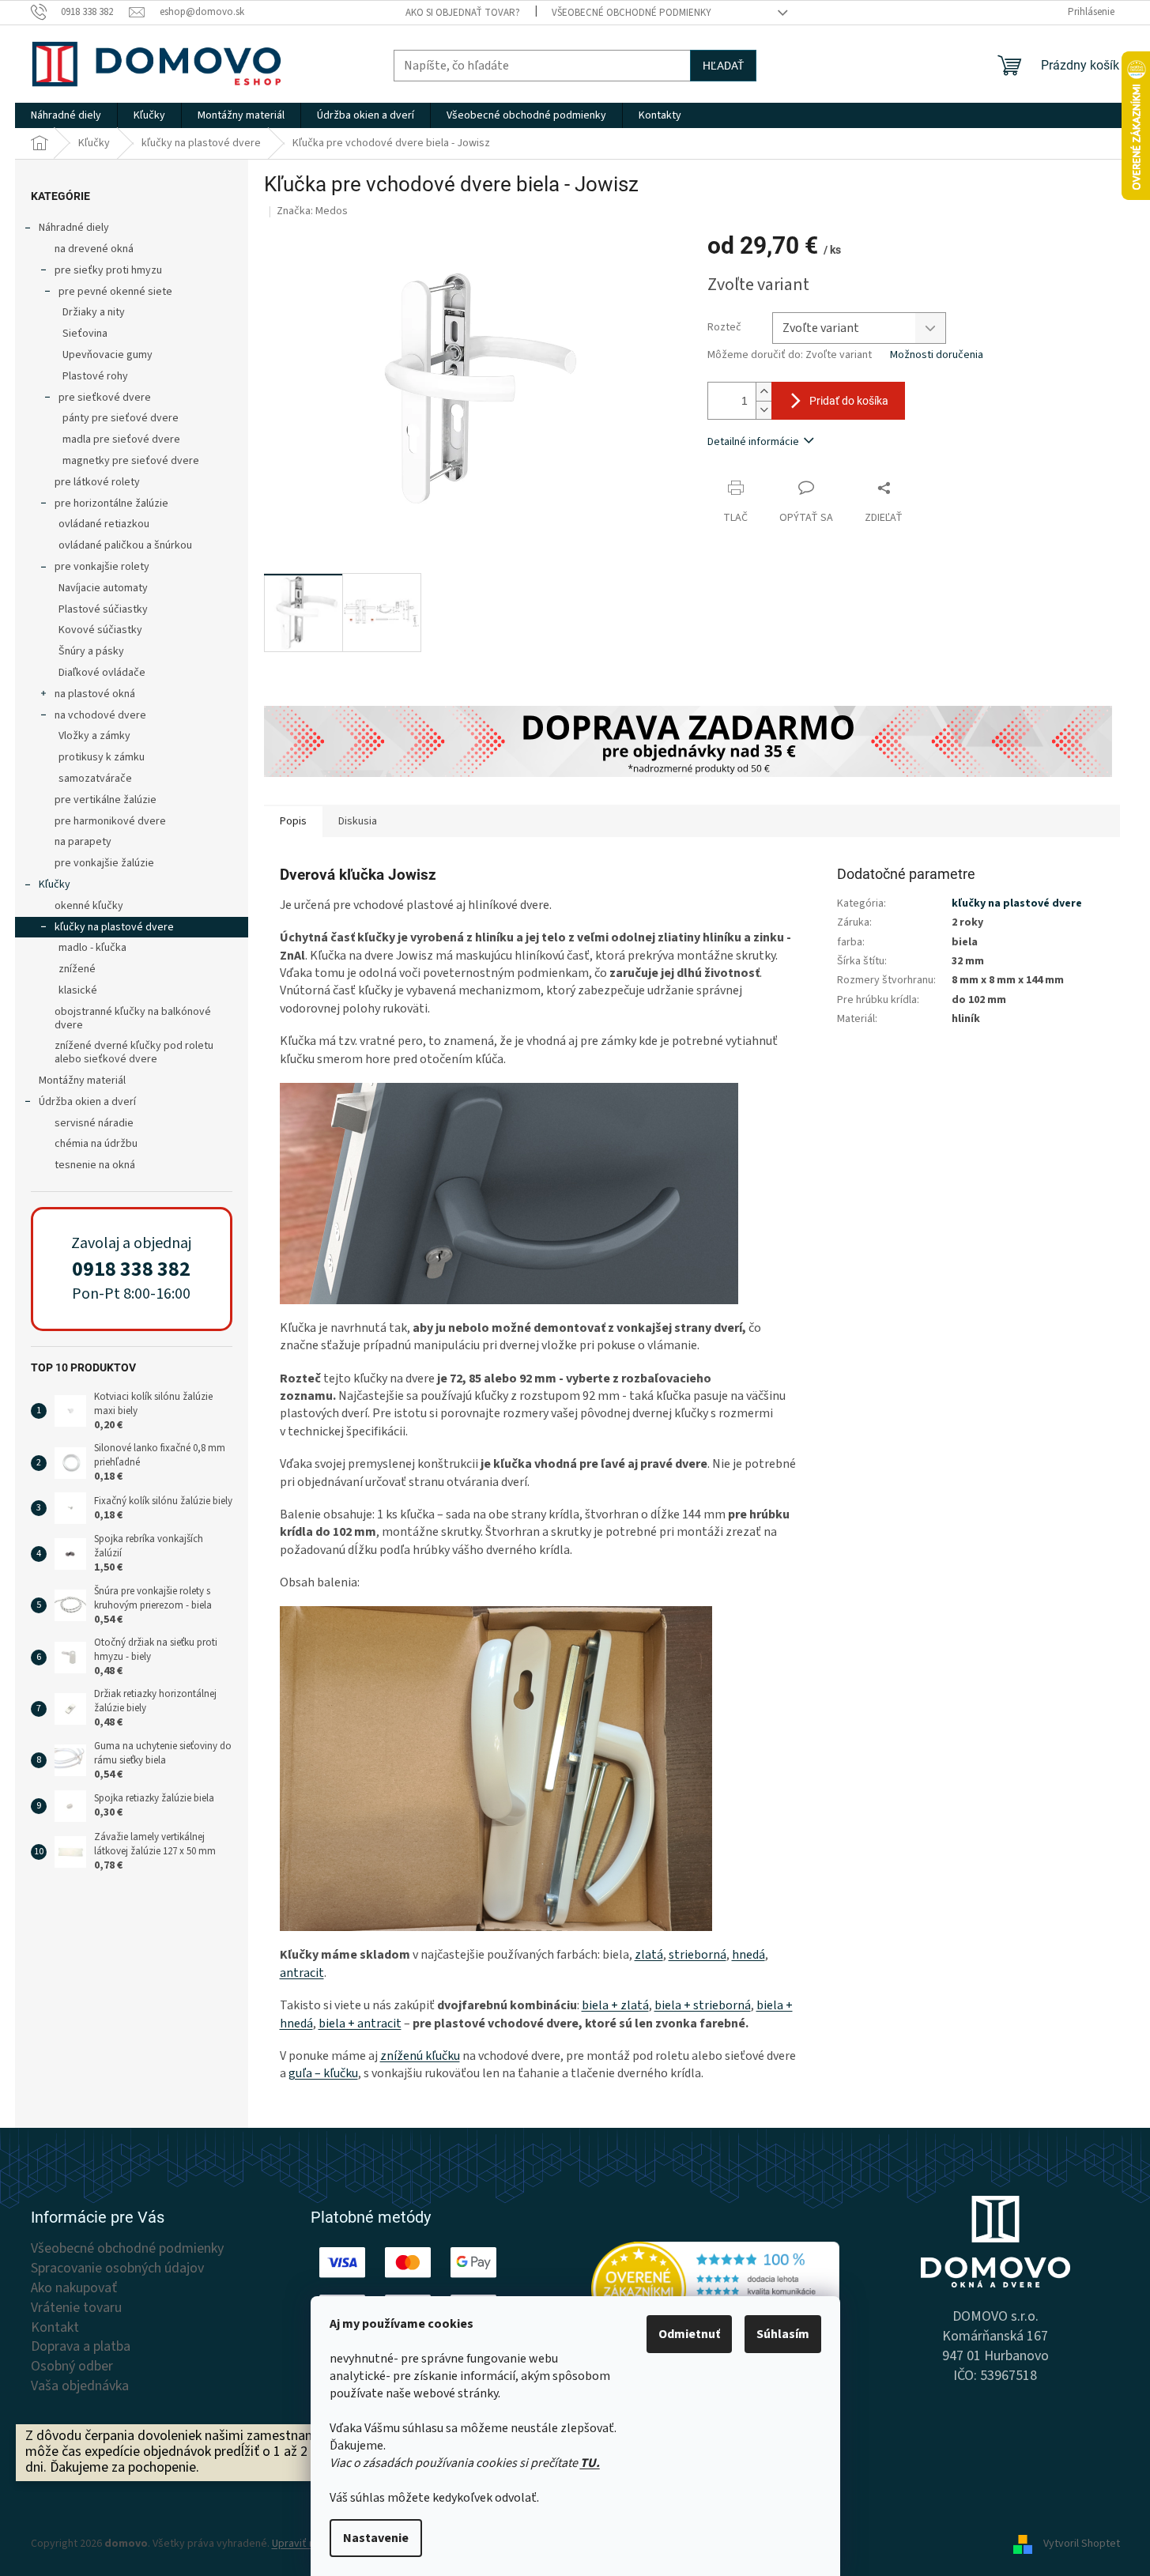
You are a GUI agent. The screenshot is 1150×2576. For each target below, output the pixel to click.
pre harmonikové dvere (110, 821)
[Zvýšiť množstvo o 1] (764, 392)
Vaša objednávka (80, 2386)
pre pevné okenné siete (115, 292)
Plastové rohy (95, 376)
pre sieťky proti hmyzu (108, 270)
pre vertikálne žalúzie (106, 800)
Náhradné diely (74, 228)
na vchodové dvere (100, 715)
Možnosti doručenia (937, 355)
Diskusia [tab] (358, 821)
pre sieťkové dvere (105, 398)
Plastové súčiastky (103, 609)
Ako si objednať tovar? (463, 13)
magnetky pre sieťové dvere (131, 461)
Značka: (312, 211)
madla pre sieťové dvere (121, 439)
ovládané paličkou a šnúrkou (125, 545)
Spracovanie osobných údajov (117, 2269)
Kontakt (55, 2328)
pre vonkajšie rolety (102, 567)
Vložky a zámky (94, 736)
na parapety (83, 842)
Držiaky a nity (94, 312)
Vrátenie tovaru (76, 2308)
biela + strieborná (703, 2005)
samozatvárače (95, 779)
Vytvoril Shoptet (1082, 2544)
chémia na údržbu (96, 1144)
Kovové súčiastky (100, 630)
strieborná (698, 1955)
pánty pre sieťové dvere (121, 418)
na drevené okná (94, 249)
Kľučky (55, 884)
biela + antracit (360, 2023)
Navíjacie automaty (103, 588)
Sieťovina (85, 334)
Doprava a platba (81, 2347)
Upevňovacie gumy (107, 355)
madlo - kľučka (92, 948)
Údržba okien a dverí (87, 1102)
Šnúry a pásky (91, 651)
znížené (77, 969)
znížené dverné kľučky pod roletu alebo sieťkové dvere (134, 1052)
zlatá (649, 1955)
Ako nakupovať (74, 2288)
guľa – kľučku (323, 2073)
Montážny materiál (82, 1081)
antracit (302, 1973)
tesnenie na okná (95, 1165)
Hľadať (723, 66)
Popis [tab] (293, 821)
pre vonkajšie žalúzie (104, 863)
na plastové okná (95, 694)
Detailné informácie (753, 442)
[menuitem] (66, 115)
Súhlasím (783, 2334)
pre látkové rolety (97, 482)
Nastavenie (376, 2538)
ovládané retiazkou (104, 524)
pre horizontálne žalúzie (111, 504)
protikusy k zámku (102, 757)
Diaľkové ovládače (102, 673)
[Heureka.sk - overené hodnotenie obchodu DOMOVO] (716, 2289)
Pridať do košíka (849, 401)
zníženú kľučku (420, 2056)
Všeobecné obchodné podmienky (632, 13)
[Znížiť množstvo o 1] (764, 410)
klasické (78, 990)
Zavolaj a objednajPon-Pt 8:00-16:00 (131, 1269)
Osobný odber (72, 2367)
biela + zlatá (615, 2005)
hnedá (748, 1955)
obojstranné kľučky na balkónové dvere (133, 1018)
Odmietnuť (689, 2334)
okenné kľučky (89, 906)
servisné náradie (94, 1123)
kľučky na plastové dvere (114, 927)
